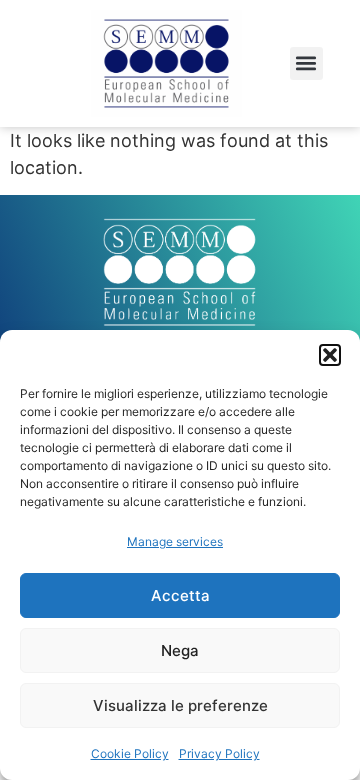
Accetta (180, 595)
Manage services (175, 541)
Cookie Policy (130, 753)
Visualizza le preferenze (180, 705)
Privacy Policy (219, 753)
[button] (330, 355)
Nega (180, 650)
